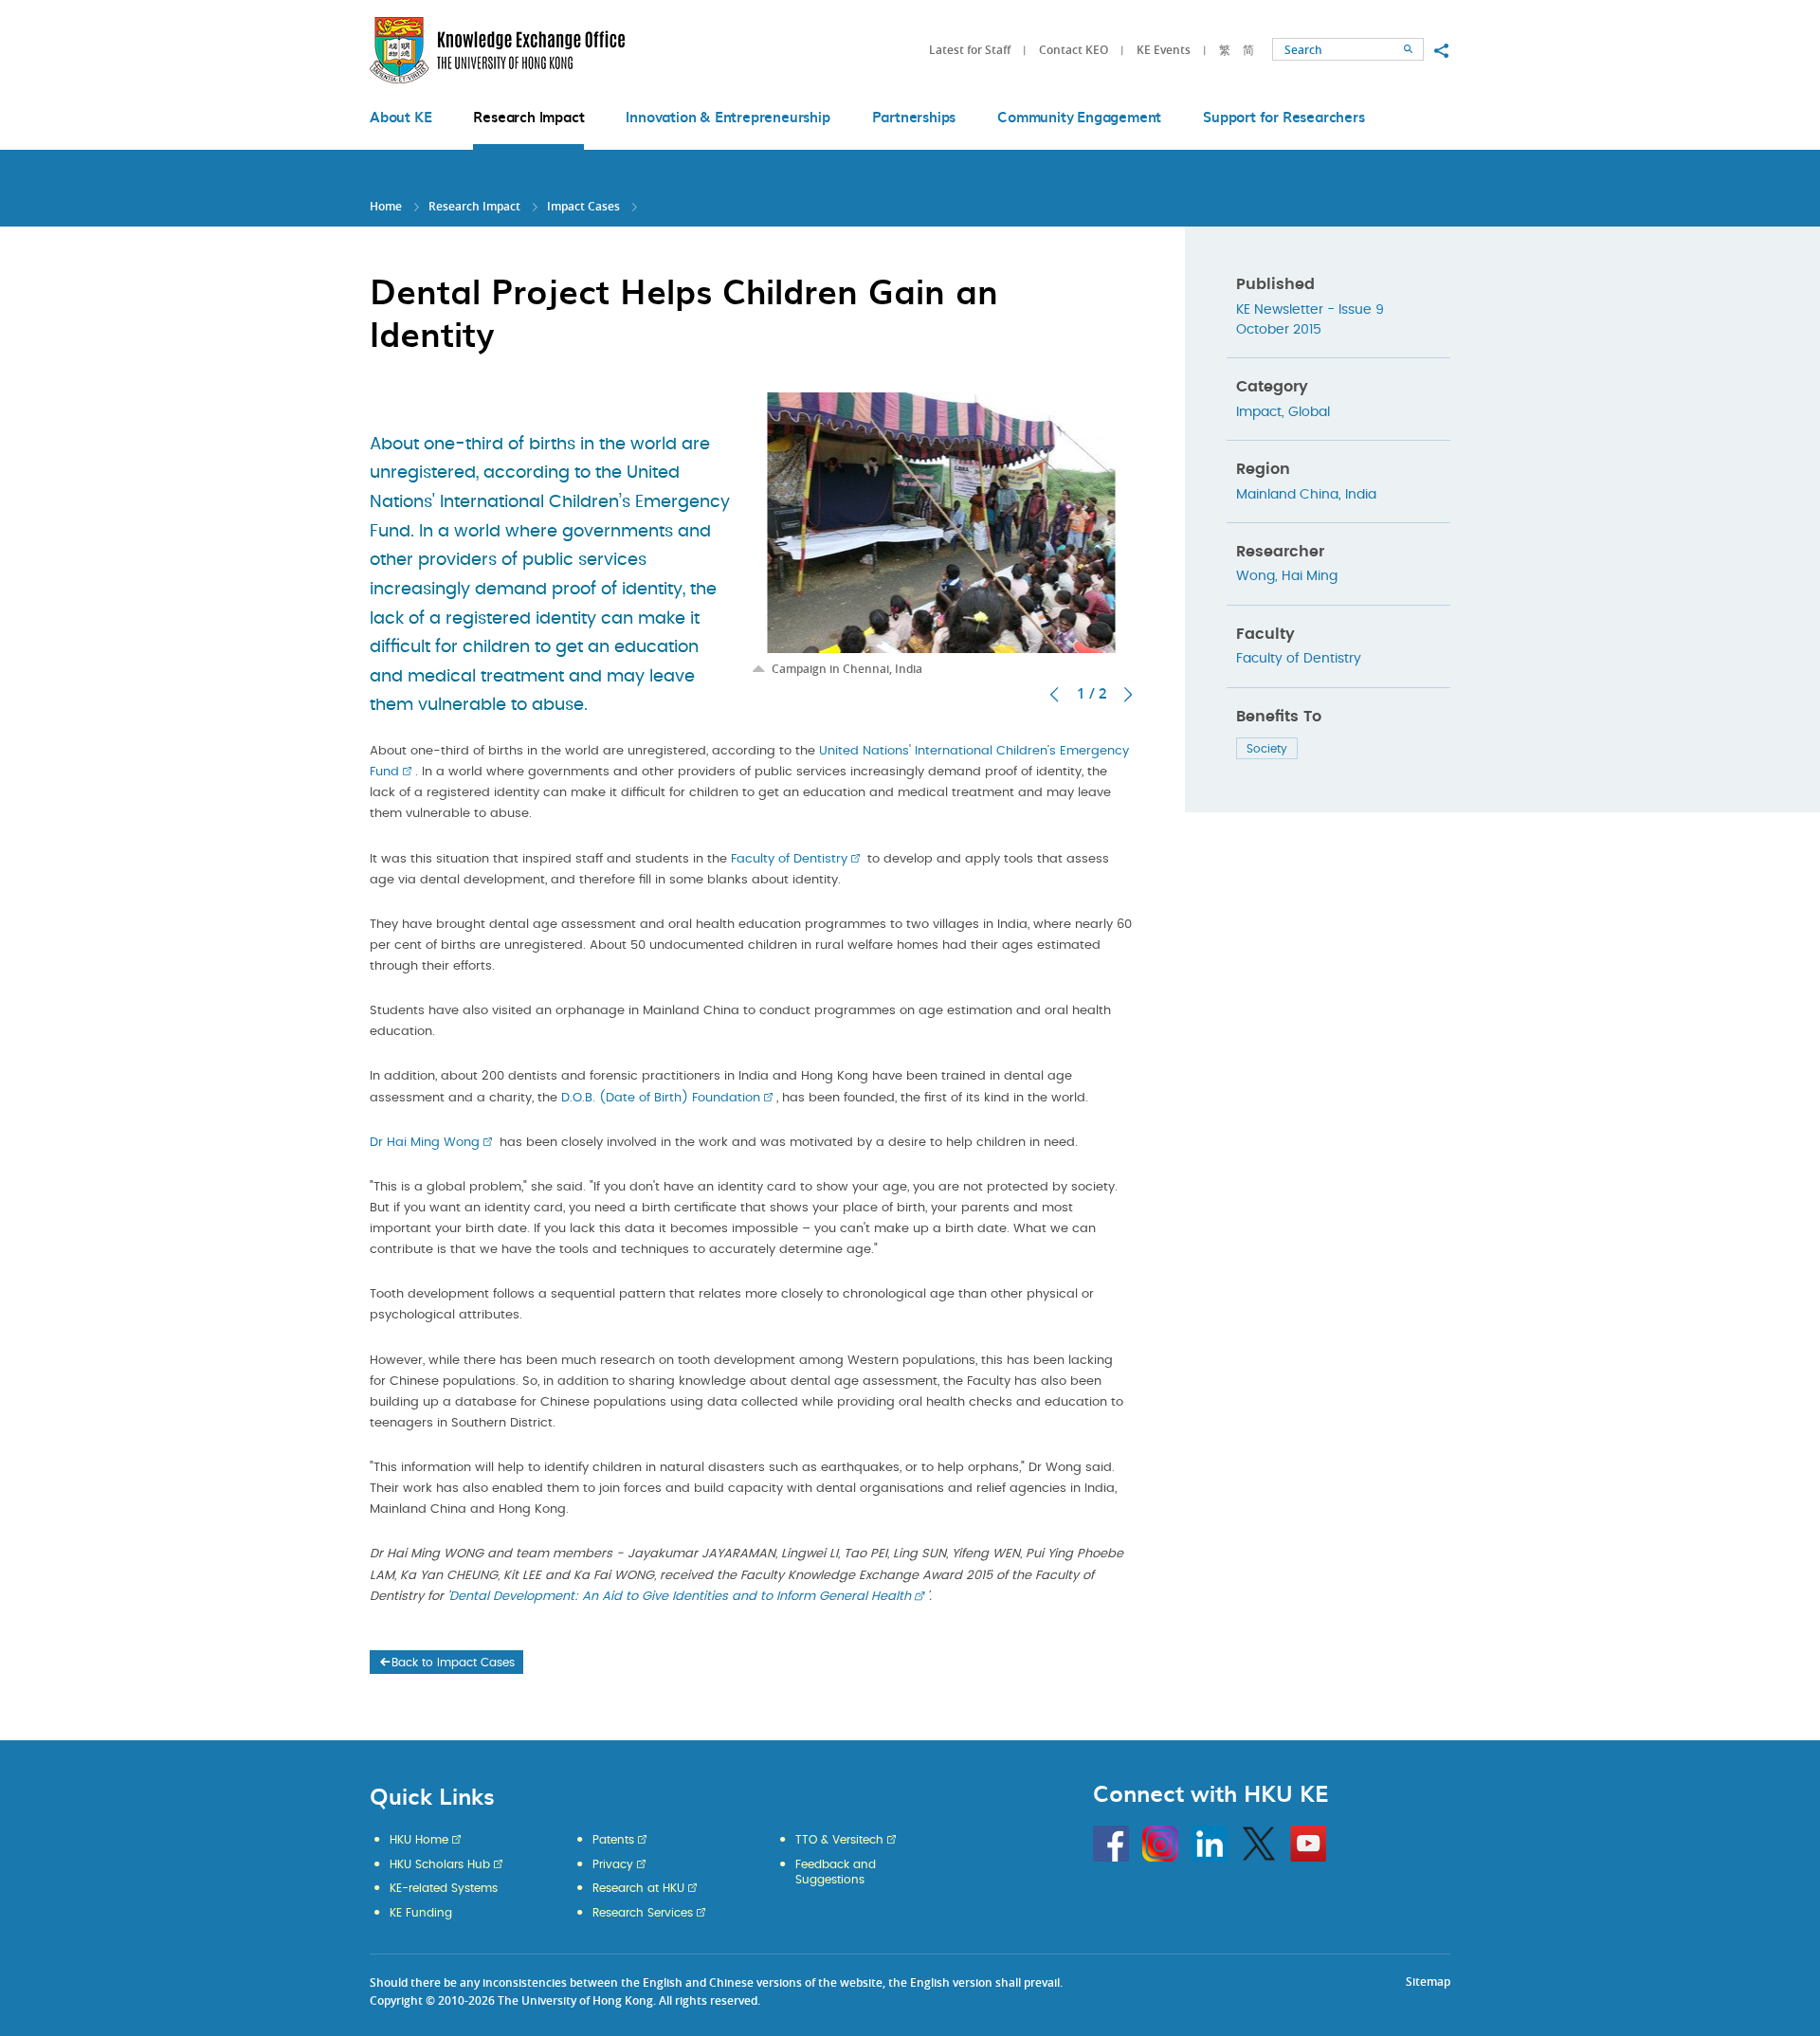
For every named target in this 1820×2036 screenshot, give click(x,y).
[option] (941, 535)
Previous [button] (1054, 695)
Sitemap (1428, 1981)
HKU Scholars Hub (440, 1864)
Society (1267, 749)
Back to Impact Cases (453, 1663)
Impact (1259, 412)
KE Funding (421, 1913)
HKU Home (419, 1840)
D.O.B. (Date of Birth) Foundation (661, 1098)
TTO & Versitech (839, 1840)
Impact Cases (583, 206)
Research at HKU (638, 1888)
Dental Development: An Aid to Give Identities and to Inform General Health (680, 1597)
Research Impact (474, 206)
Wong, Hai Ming (1287, 576)
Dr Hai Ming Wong (425, 1143)
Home (386, 206)
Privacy (613, 1864)
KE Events (1164, 50)
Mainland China (1287, 495)
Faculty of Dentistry (789, 859)
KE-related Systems (444, 1888)
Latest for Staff (970, 50)
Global (1309, 412)
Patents (613, 1840)
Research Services (643, 1913)
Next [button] (1128, 695)
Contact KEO (1074, 50)
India (1361, 495)
